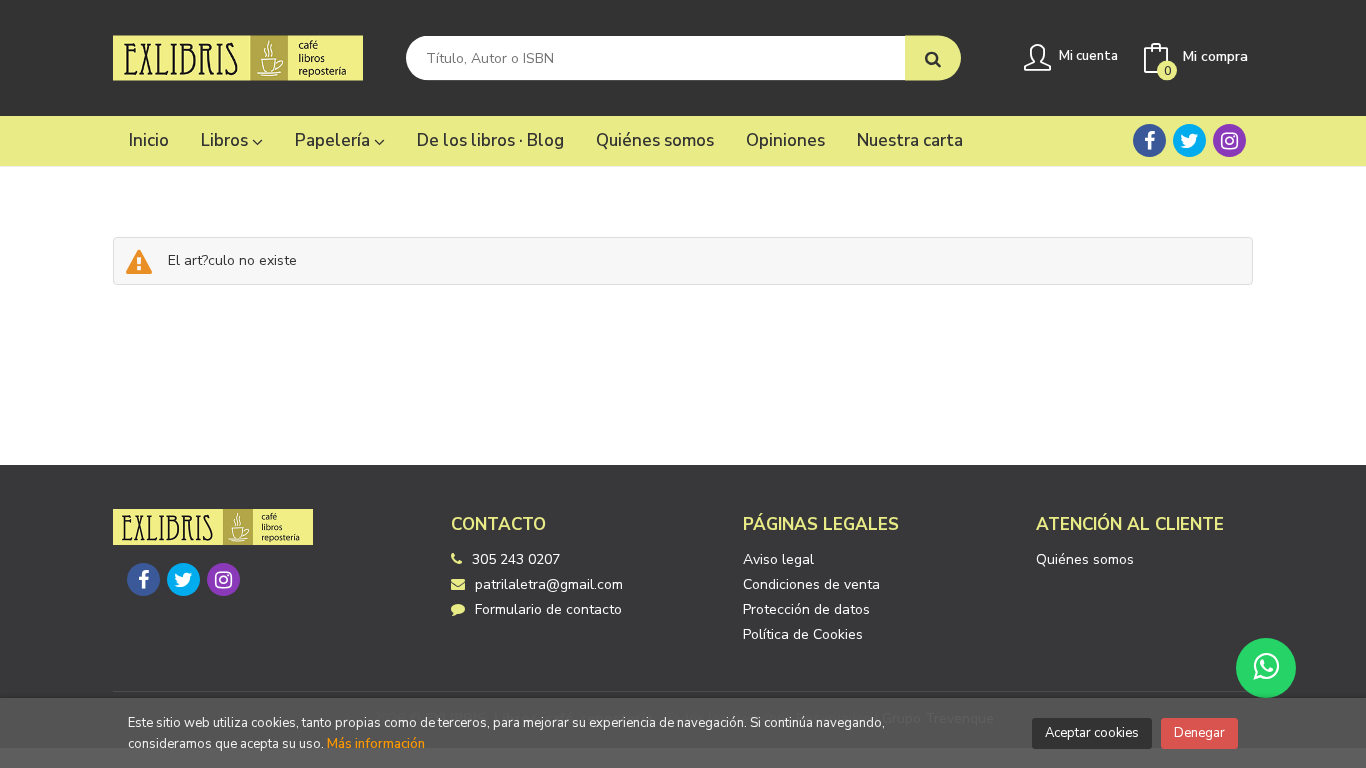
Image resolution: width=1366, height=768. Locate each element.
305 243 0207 (516, 559)
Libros (226, 140)
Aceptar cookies (1092, 733)
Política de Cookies (803, 634)
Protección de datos (806, 609)
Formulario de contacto (548, 609)
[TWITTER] (1189, 140)
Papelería (334, 140)
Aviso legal (778, 559)
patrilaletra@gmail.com (549, 584)
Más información (376, 744)
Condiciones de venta (811, 584)
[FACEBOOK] (1149, 140)
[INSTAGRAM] (1229, 140)
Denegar (1199, 733)
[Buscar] (933, 58)
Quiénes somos (1085, 559)
